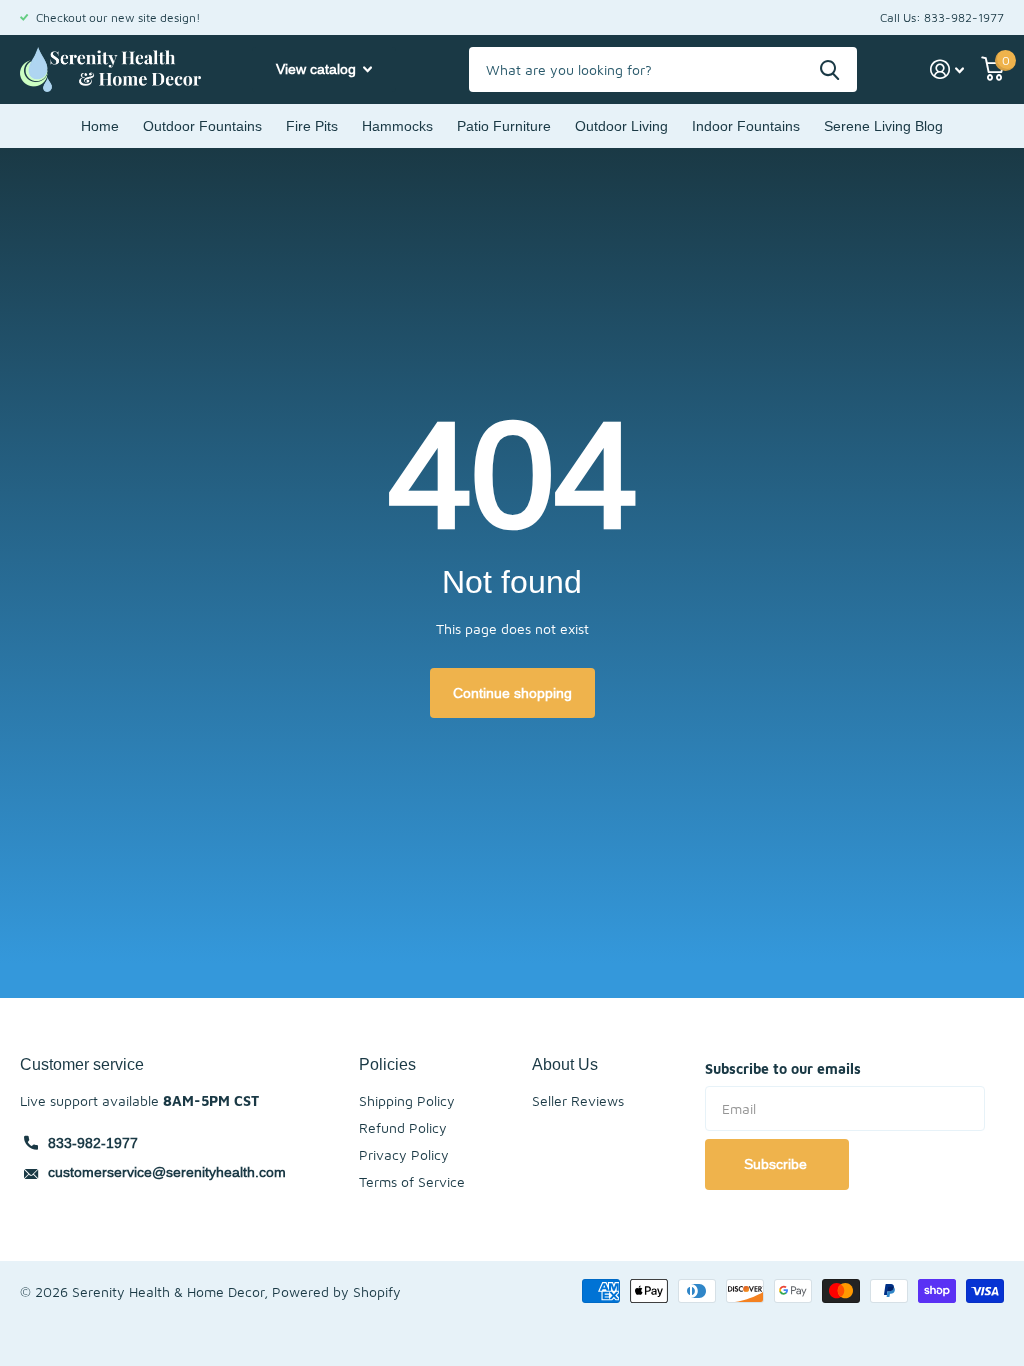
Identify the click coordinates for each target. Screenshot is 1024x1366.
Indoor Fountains (746, 126)
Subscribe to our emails (783, 1068)
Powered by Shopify (336, 1291)
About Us (565, 1064)
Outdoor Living (621, 126)
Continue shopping (512, 693)
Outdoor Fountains (202, 126)
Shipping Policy (407, 1100)
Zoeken (829, 69)
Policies (387, 1064)
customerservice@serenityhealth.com (167, 1172)
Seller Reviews (578, 1100)
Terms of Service (412, 1181)
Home (100, 126)
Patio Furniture (504, 126)
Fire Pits (312, 126)
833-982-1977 (93, 1143)
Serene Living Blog (883, 126)
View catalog (318, 69)
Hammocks (397, 126)
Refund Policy (403, 1127)
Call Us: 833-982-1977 (942, 17)
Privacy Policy (404, 1154)
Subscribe (777, 1164)
